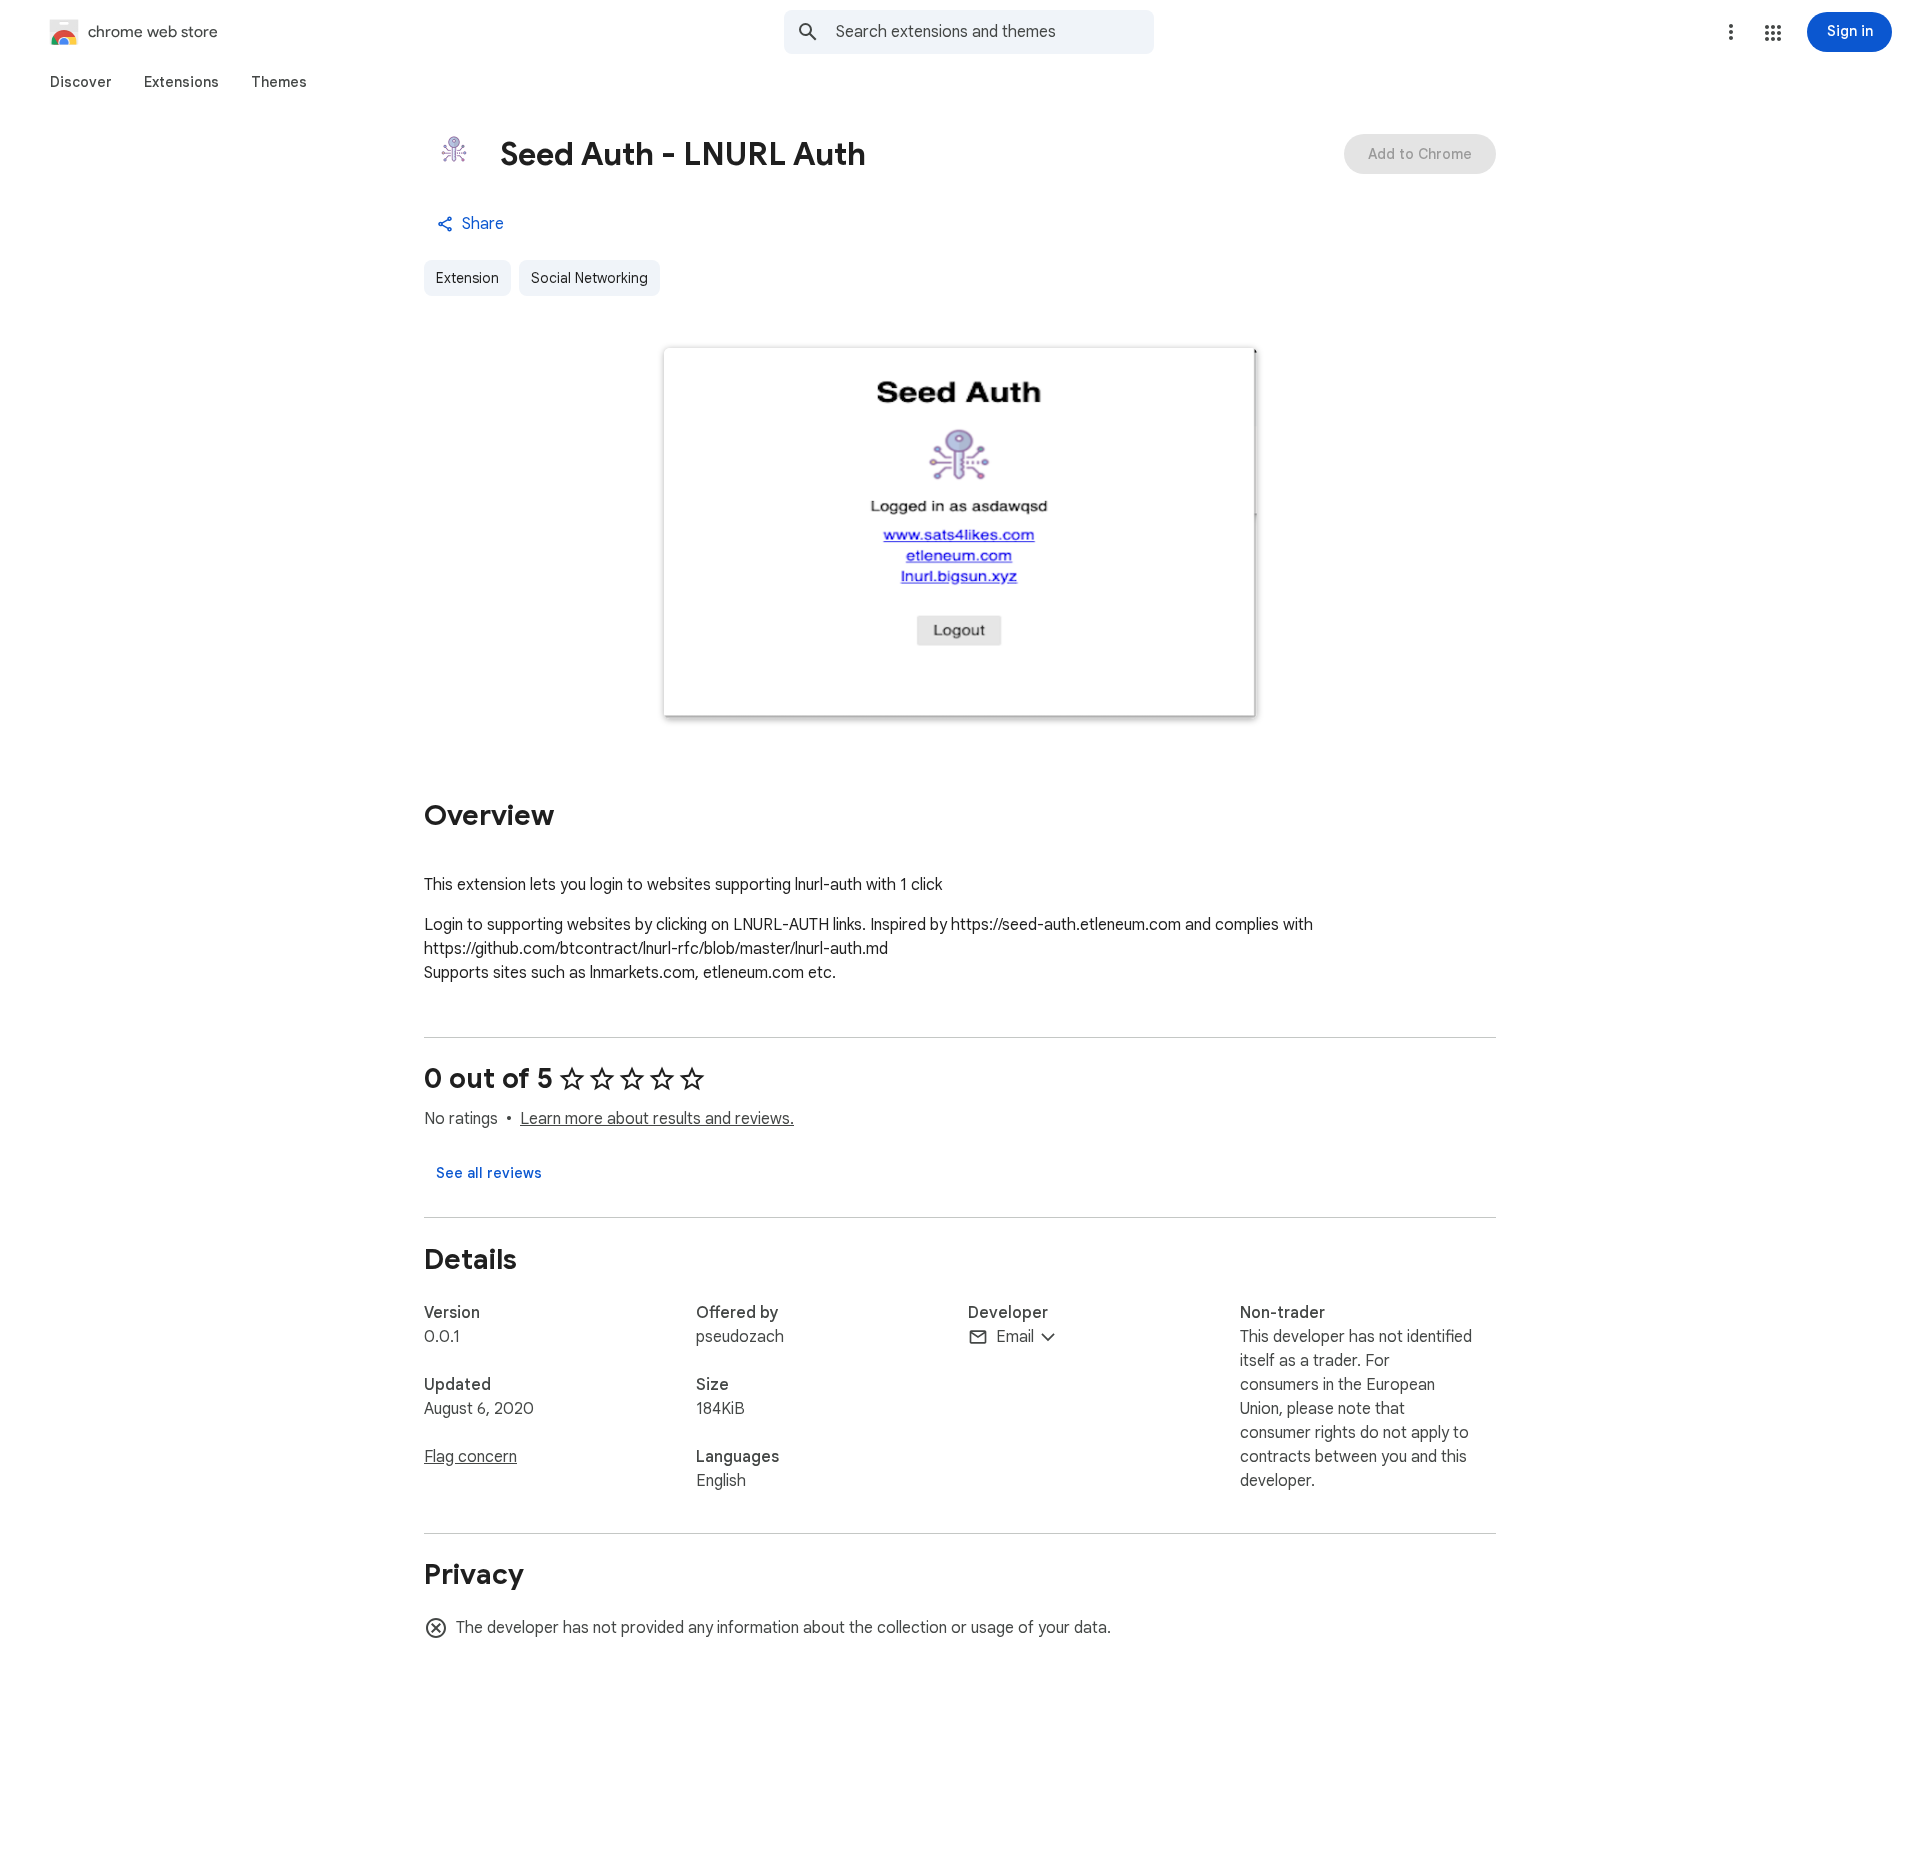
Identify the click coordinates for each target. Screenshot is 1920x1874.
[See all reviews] (489, 1173)
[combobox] (995, 32)
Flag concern (470, 1457)
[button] (1773, 33)
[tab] (81, 82)
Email (1015, 1337)
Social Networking (589, 278)
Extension (467, 278)
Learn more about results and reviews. (657, 1119)
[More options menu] (1731, 32)
